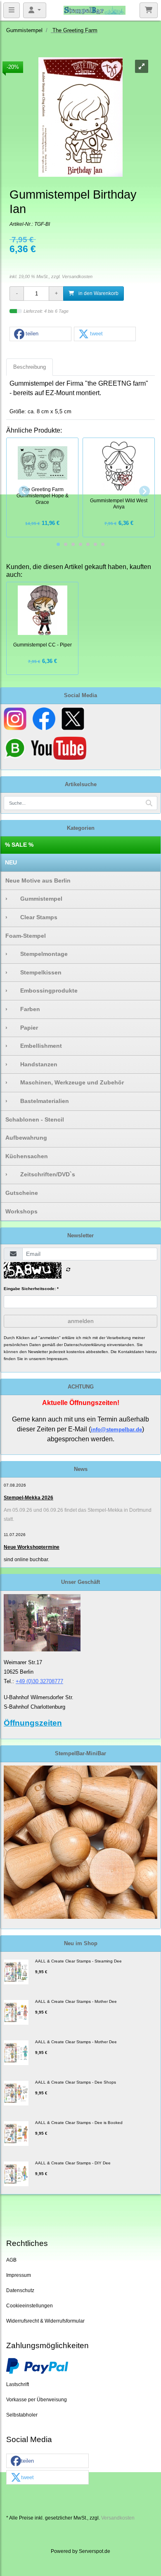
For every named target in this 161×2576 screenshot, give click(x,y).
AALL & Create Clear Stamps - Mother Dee (76, 2001)
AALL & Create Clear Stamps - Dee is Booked (79, 2123)
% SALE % (19, 845)
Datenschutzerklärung (85, 1345)
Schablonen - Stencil (35, 1119)
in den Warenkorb (98, 293)
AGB (11, 2260)
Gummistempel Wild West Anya (119, 504)
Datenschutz (20, 2290)
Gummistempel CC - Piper (43, 645)
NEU (11, 862)
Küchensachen (27, 1156)
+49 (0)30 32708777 (39, 1681)
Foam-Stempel (26, 936)
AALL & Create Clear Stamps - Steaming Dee (78, 1961)
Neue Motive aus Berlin (38, 881)
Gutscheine (22, 1193)
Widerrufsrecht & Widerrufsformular (45, 2321)
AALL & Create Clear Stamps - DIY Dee (73, 2163)
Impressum (19, 2275)
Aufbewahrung (26, 1138)
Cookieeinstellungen (30, 2306)
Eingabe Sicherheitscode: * (31, 1289)
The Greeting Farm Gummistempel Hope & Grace (43, 496)
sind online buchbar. (26, 1560)
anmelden (81, 1321)
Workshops (21, 1211)
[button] (40, 334)
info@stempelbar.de (116, 1430)
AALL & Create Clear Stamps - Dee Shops (76, 2082)
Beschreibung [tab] (30, 367)
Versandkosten (77, 276)
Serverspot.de (95, 2551)
